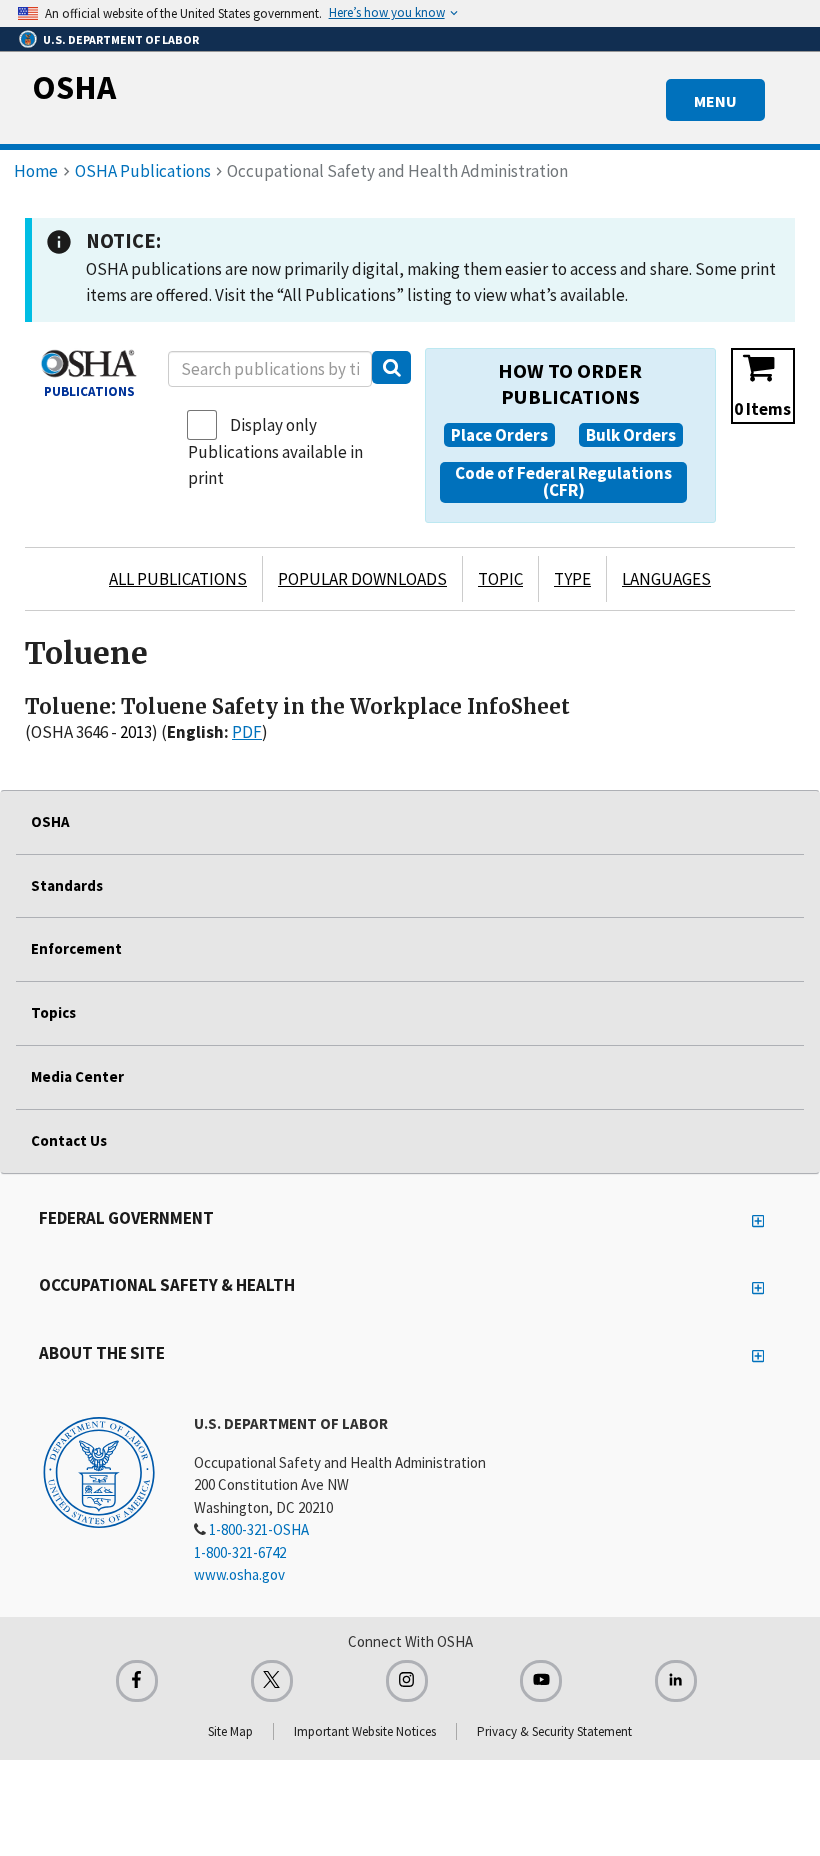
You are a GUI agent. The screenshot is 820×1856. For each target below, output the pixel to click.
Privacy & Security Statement (554, 1731)
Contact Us (69, 1140)
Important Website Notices (365, 1731)
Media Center (77, 1076)
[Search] (391, 367)
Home (36, 171)
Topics (53, 1012)
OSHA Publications (143, 171)
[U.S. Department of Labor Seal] (99, 1471)
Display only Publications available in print (275, 451)
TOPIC (500, 579)
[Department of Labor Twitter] (272, 1681)
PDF (247, 732)
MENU (715, 101)
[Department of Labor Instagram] (407, 1681)
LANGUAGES (666, 579)
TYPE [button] (572, 579)
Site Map (230, 1731)
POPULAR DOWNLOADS (362, 579)
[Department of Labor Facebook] (137, 1681)
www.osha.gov (239, 1574)
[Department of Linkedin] (676, 1681)
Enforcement (76, 948)
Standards (67, 885)
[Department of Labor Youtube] (541, 1681)
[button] (499, 435)
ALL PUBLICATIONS (178, 579)
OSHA (74, 87)
